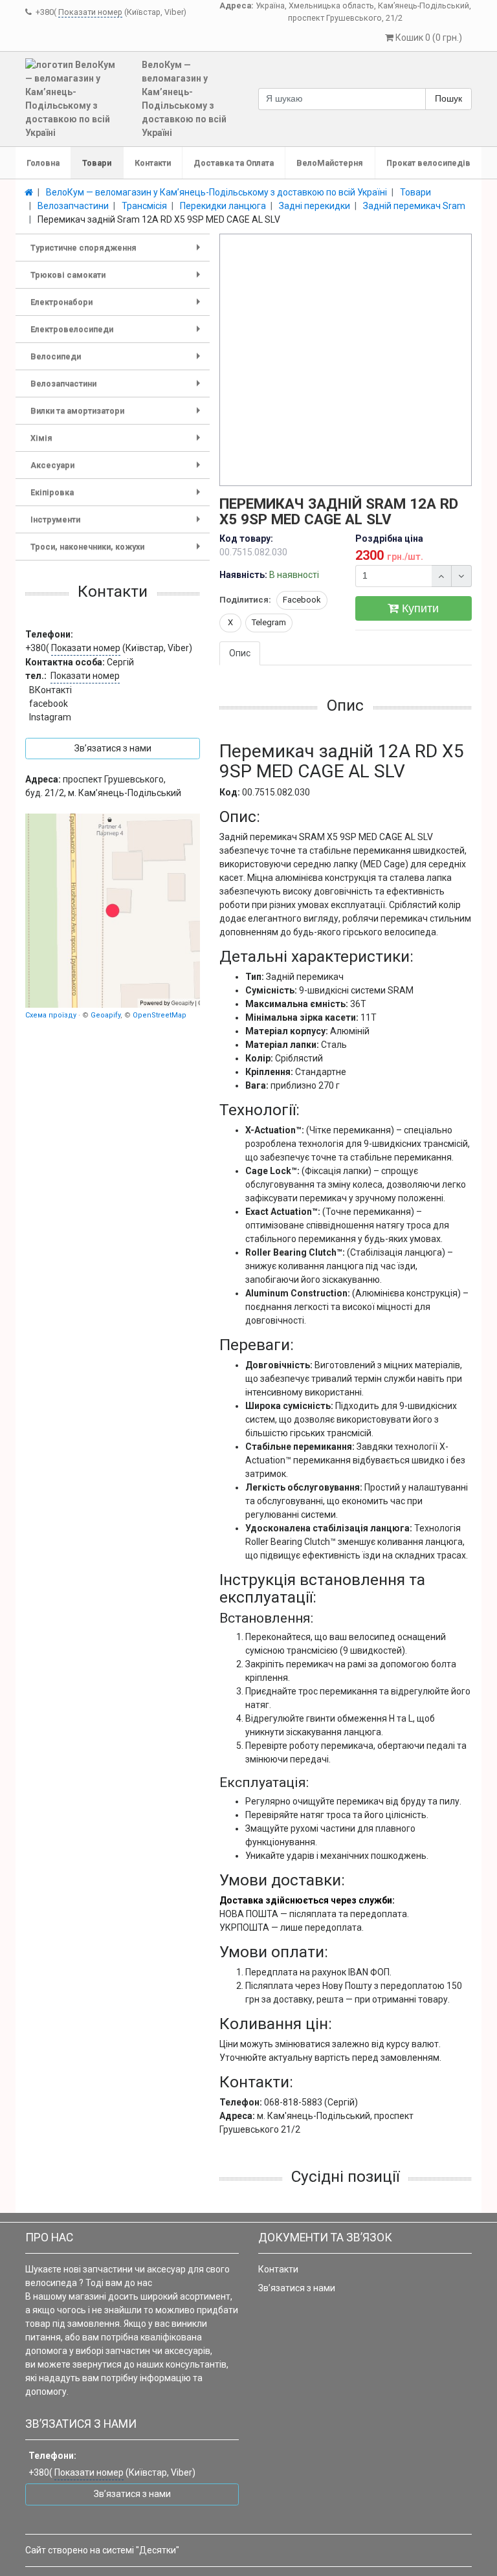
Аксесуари (118, 470)
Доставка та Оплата (234, 163)
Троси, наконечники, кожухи (118, 551)
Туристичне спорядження (118, 252)
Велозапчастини (118, 388)
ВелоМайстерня (330, 163)
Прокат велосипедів (428, 163)
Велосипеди (118, 361)
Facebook (302, 600)
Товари (97, 163)
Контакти (153, 163)
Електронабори (118, 306)
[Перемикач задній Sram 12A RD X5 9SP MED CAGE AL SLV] (346, 361)
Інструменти (118, 524)
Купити (419, 608)
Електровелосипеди (118, 334)
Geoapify (105, 1015)
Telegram (269, 622)
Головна (43, 163)
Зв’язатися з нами (297, 2288)
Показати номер (90, 12)
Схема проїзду (51, 1015)
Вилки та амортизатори (118, 415)
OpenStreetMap (160, 1015)
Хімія (118, 442)
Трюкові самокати (118, 279)
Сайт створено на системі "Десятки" (102, 2550)
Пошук (448, 98)
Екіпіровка (118, 497)
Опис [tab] (240, 653)
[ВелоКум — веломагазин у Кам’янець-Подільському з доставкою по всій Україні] (113, 911)
